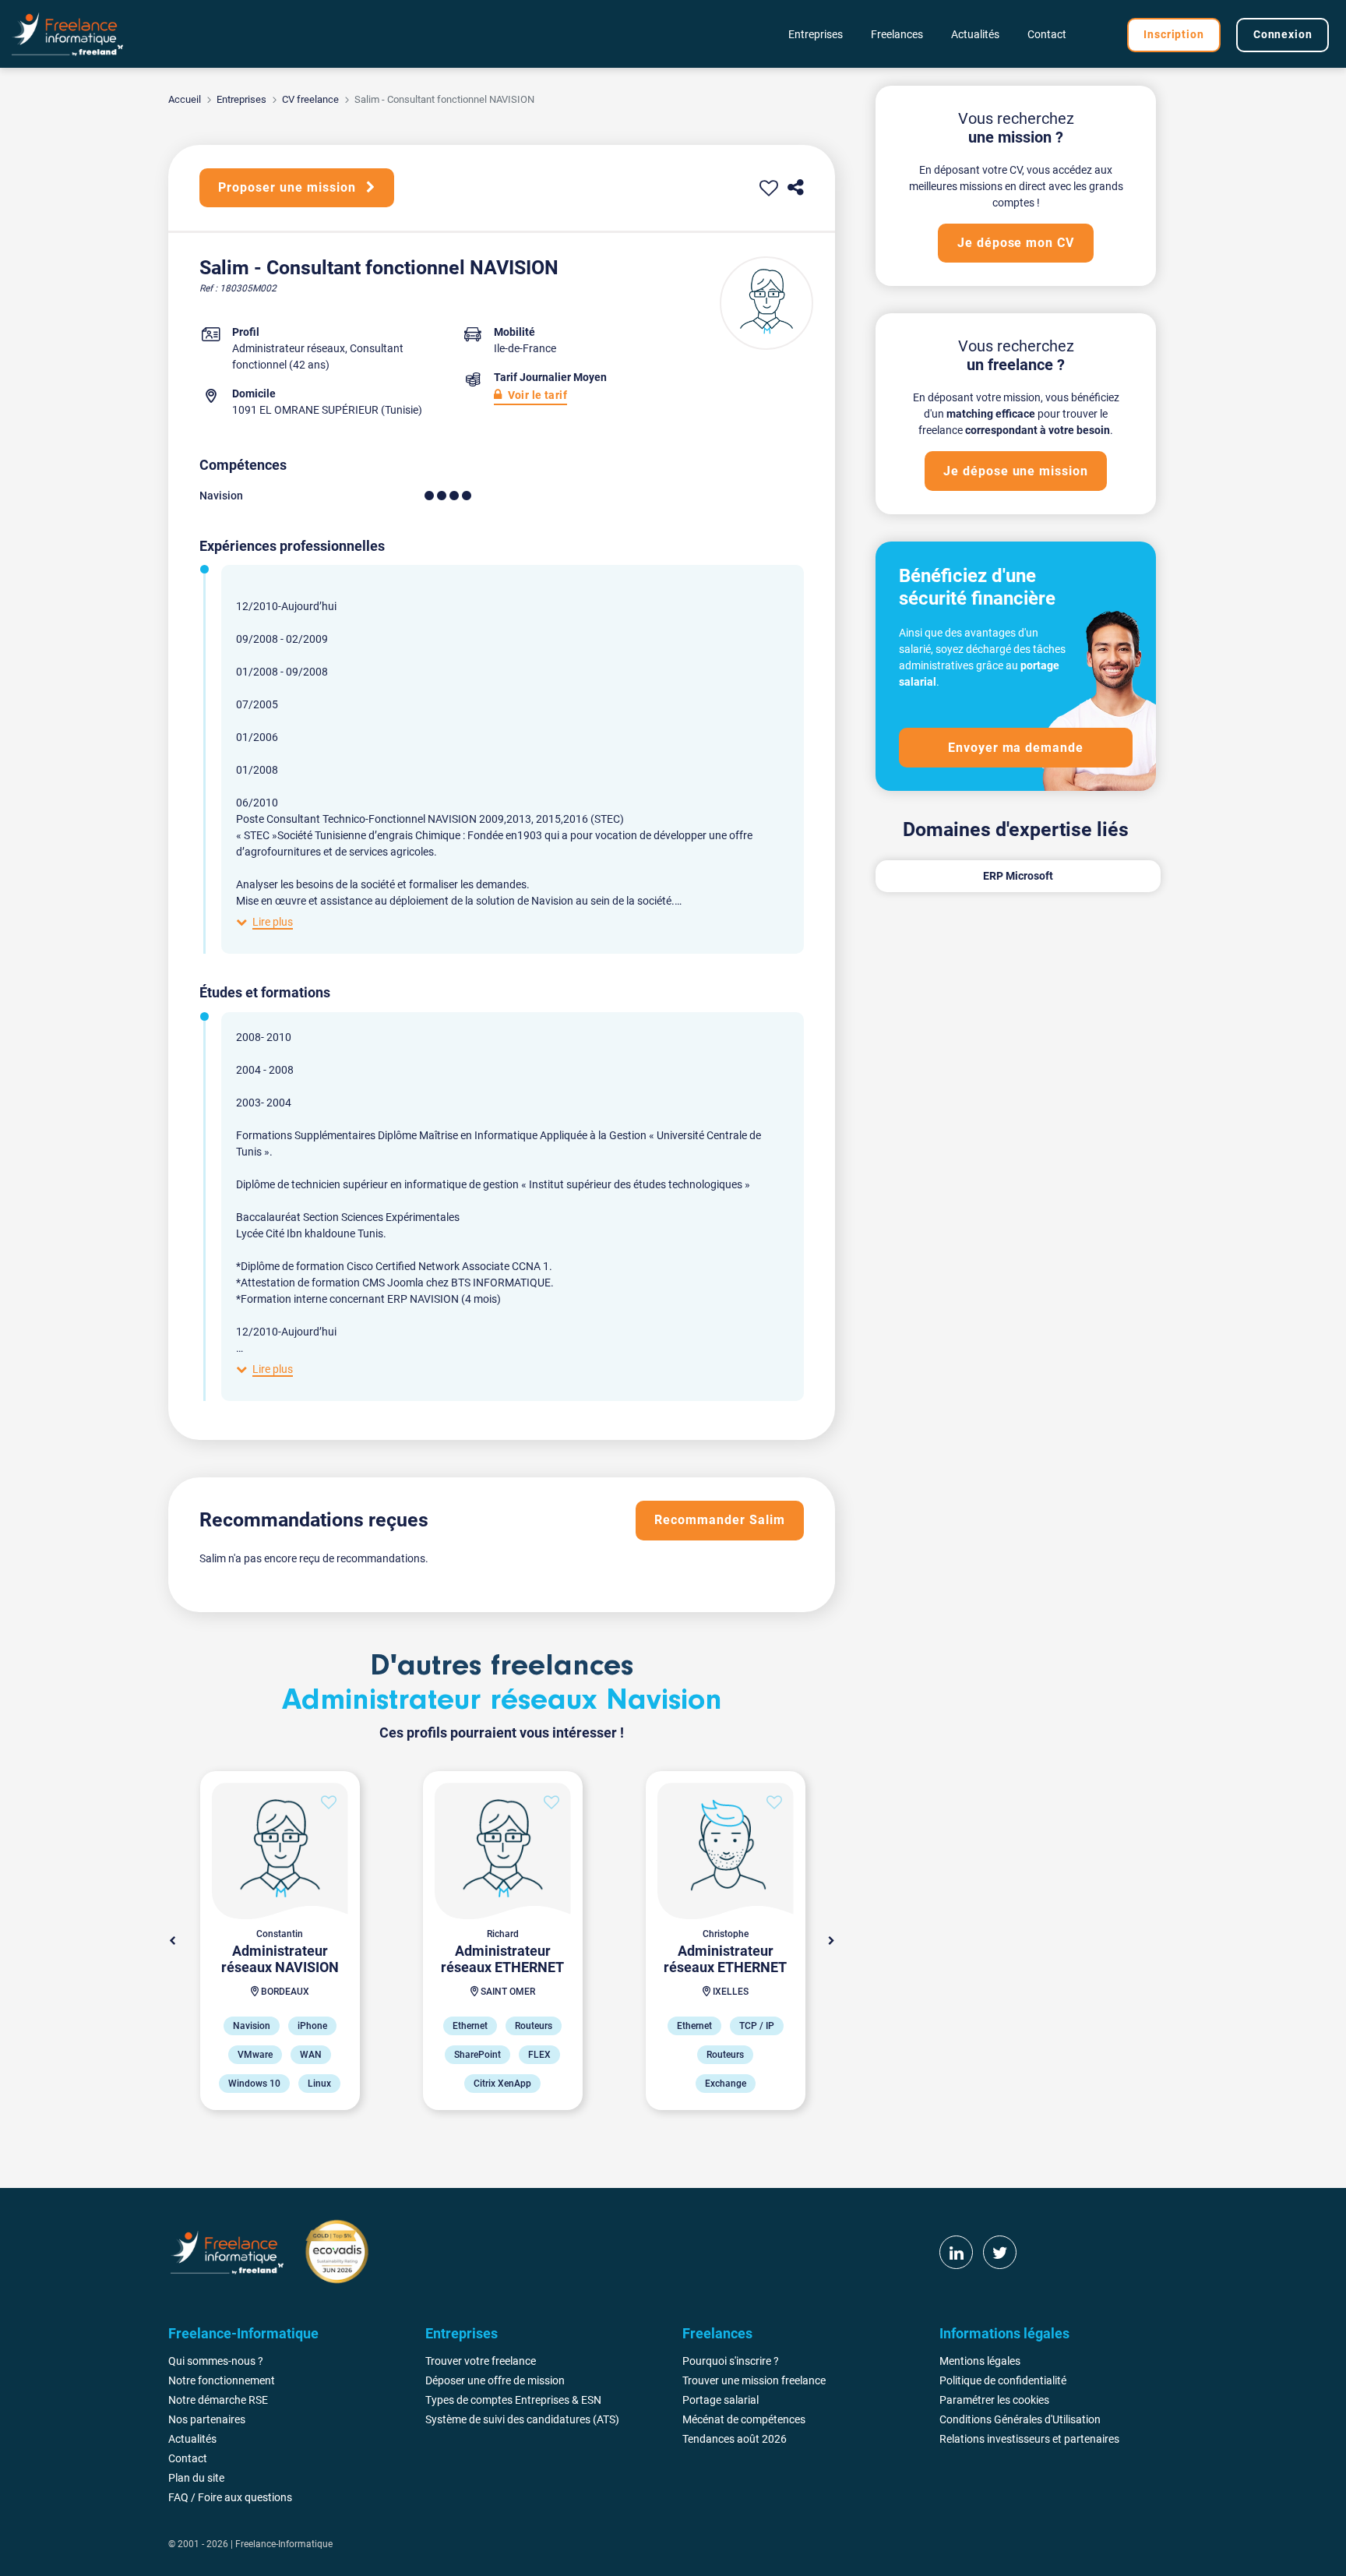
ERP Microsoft (1018, 876)
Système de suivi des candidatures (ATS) (522, 2419)
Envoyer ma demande (1016, 748)
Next (831, 1941)
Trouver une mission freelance (754, 2380)
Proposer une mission (289, 187)
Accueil (185, 99)
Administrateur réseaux (289, 348)
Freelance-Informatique (284, 2544)
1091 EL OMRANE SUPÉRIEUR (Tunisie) (327, 410)
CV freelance (310, 99)
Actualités (975, 34)
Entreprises (241, 99)
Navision (221, 496)
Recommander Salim (719, 1520)
